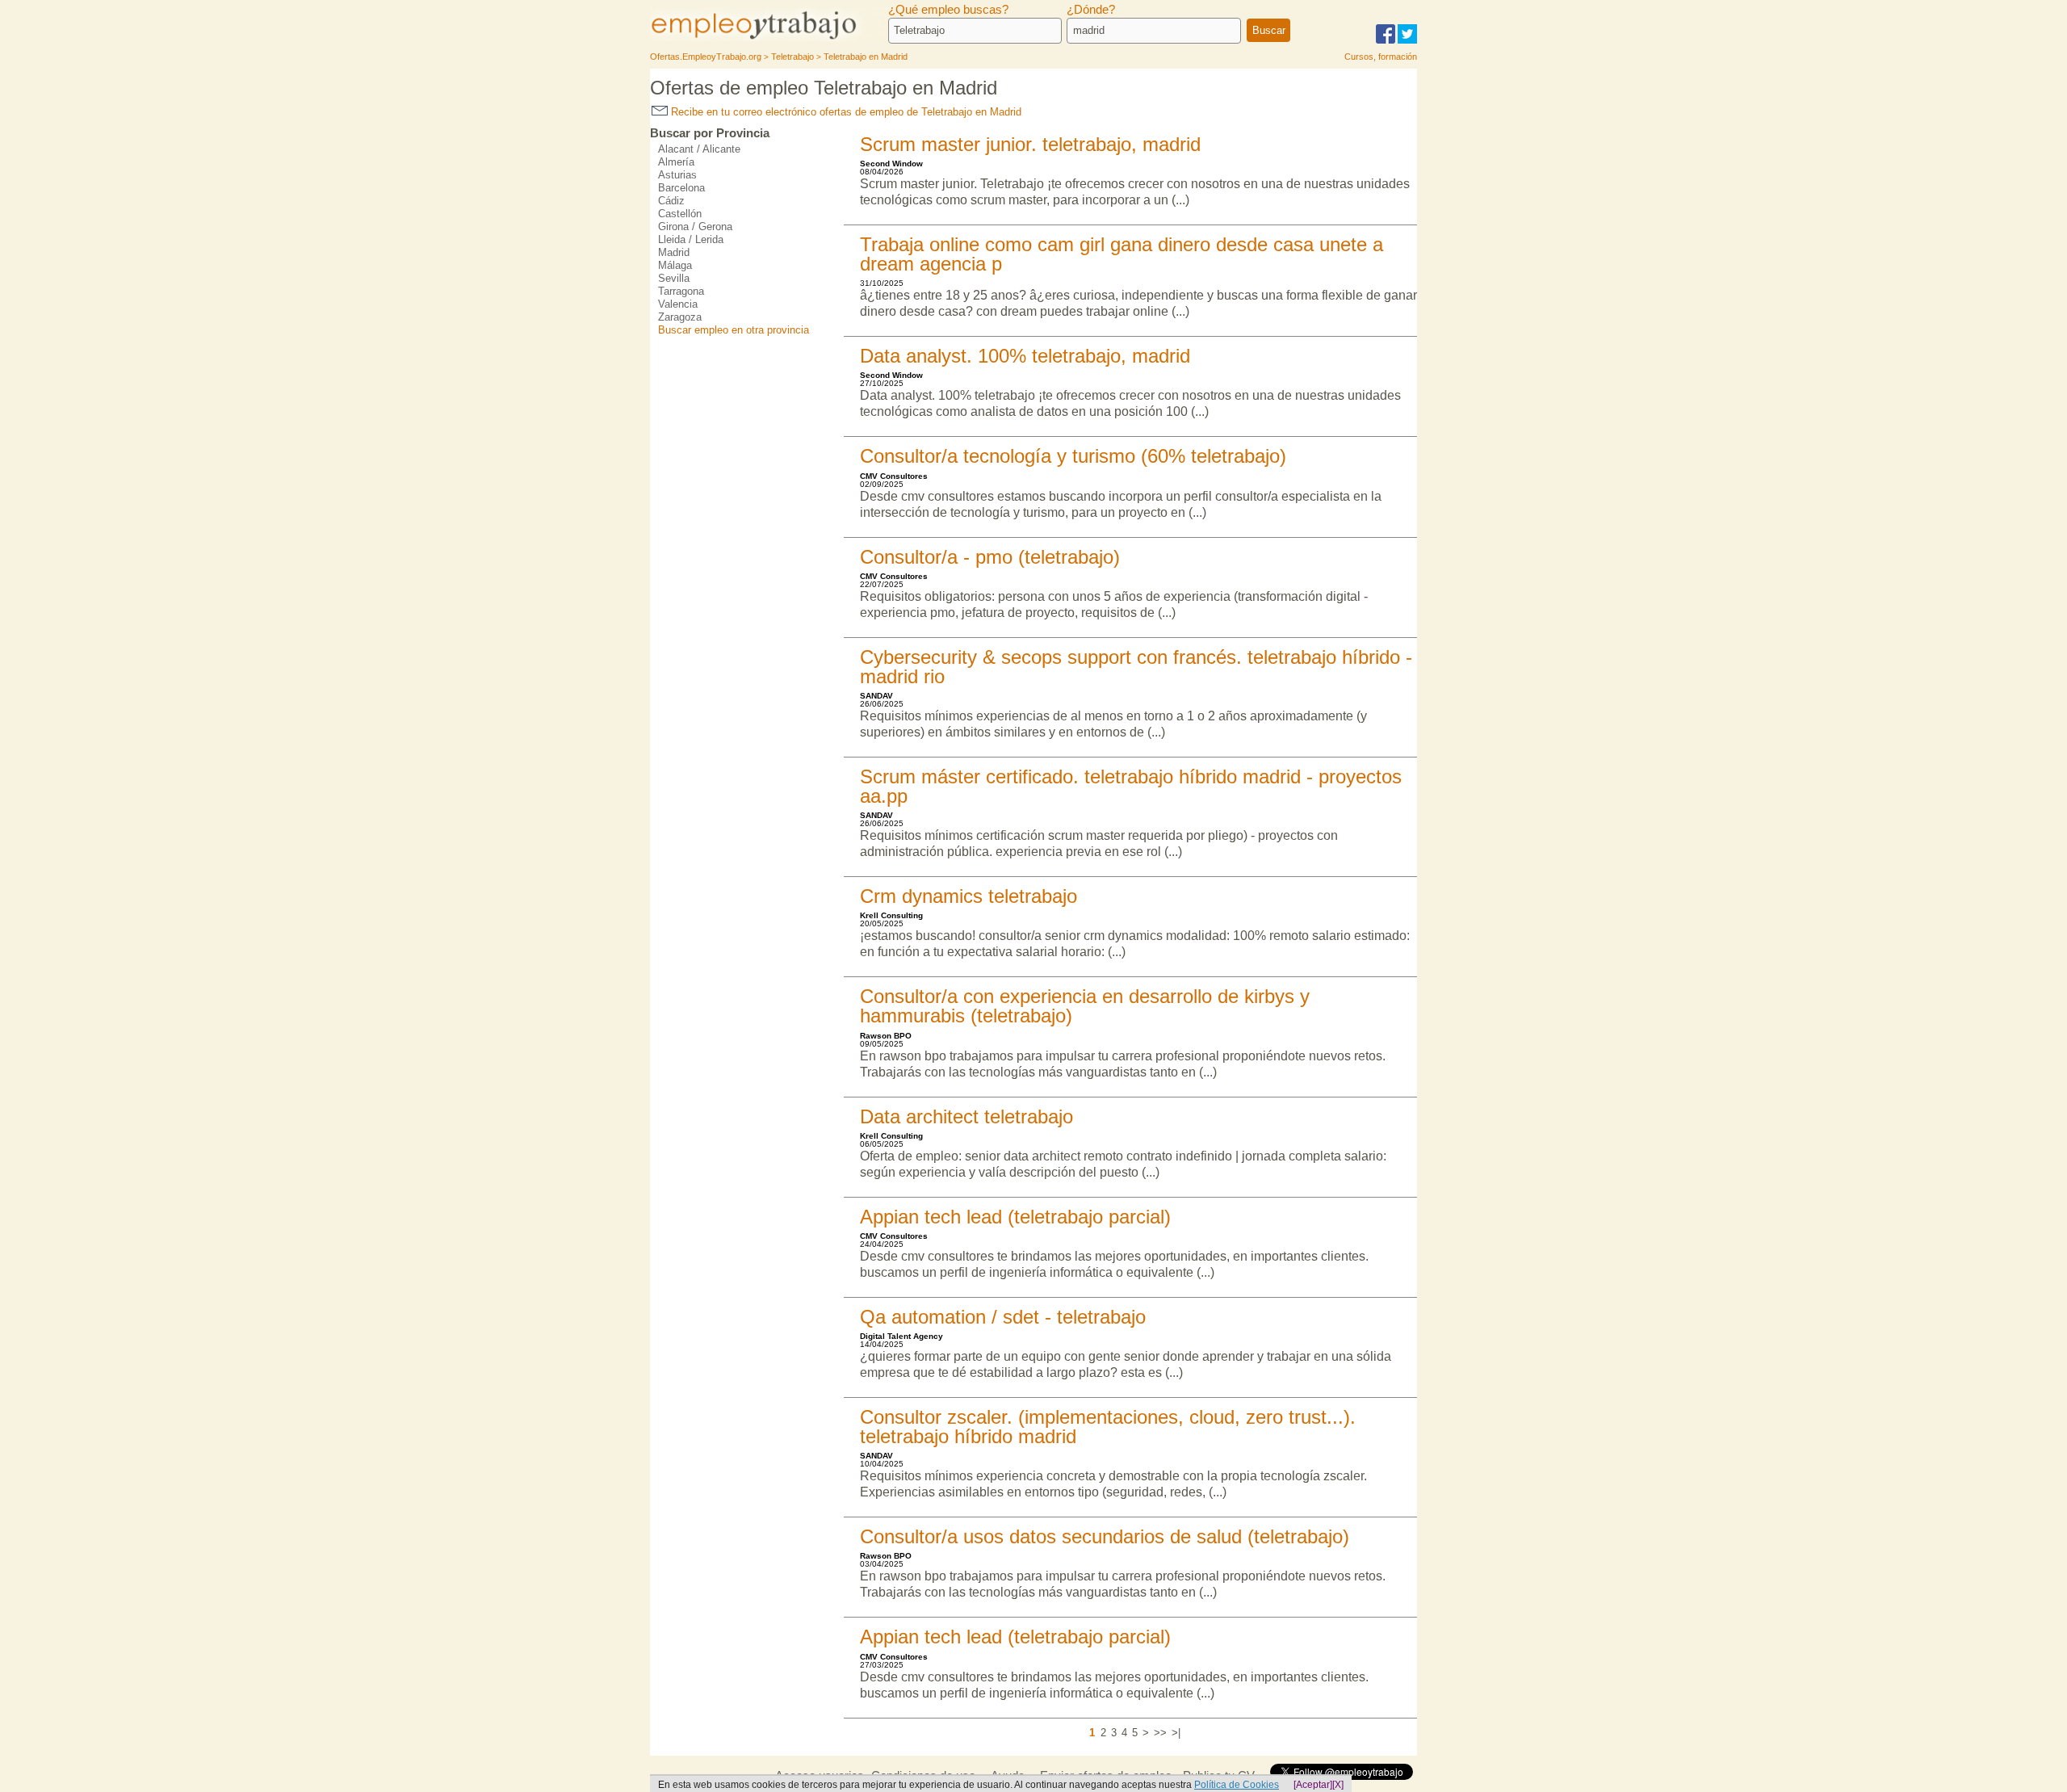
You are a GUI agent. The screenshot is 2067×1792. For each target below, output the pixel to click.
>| (1176, 1733)
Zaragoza (680, 317)
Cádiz (671, 201)
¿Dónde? (1091, 10)
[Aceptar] (1313, 1785)
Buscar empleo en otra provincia (734, 330)
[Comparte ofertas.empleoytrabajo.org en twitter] (1407, 41)
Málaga (675, 265)
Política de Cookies (1237, 1785)
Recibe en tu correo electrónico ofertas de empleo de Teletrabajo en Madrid (845, 112)
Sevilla (674, 278)
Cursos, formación (1381, 57)
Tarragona (681, 291)
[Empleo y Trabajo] (771, 38)
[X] (1338, 1785)
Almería (676, 162)
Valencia (678, 304)
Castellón (680, 214)
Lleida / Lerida (691, 239)
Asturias (677, 175)
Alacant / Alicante (699, 149)
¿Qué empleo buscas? (948, 10)
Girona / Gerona (695, 227)
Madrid (674, 252)
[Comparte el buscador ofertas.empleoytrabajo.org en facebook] (1386, 41)
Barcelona (681, 188)
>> (1160, 1733)
